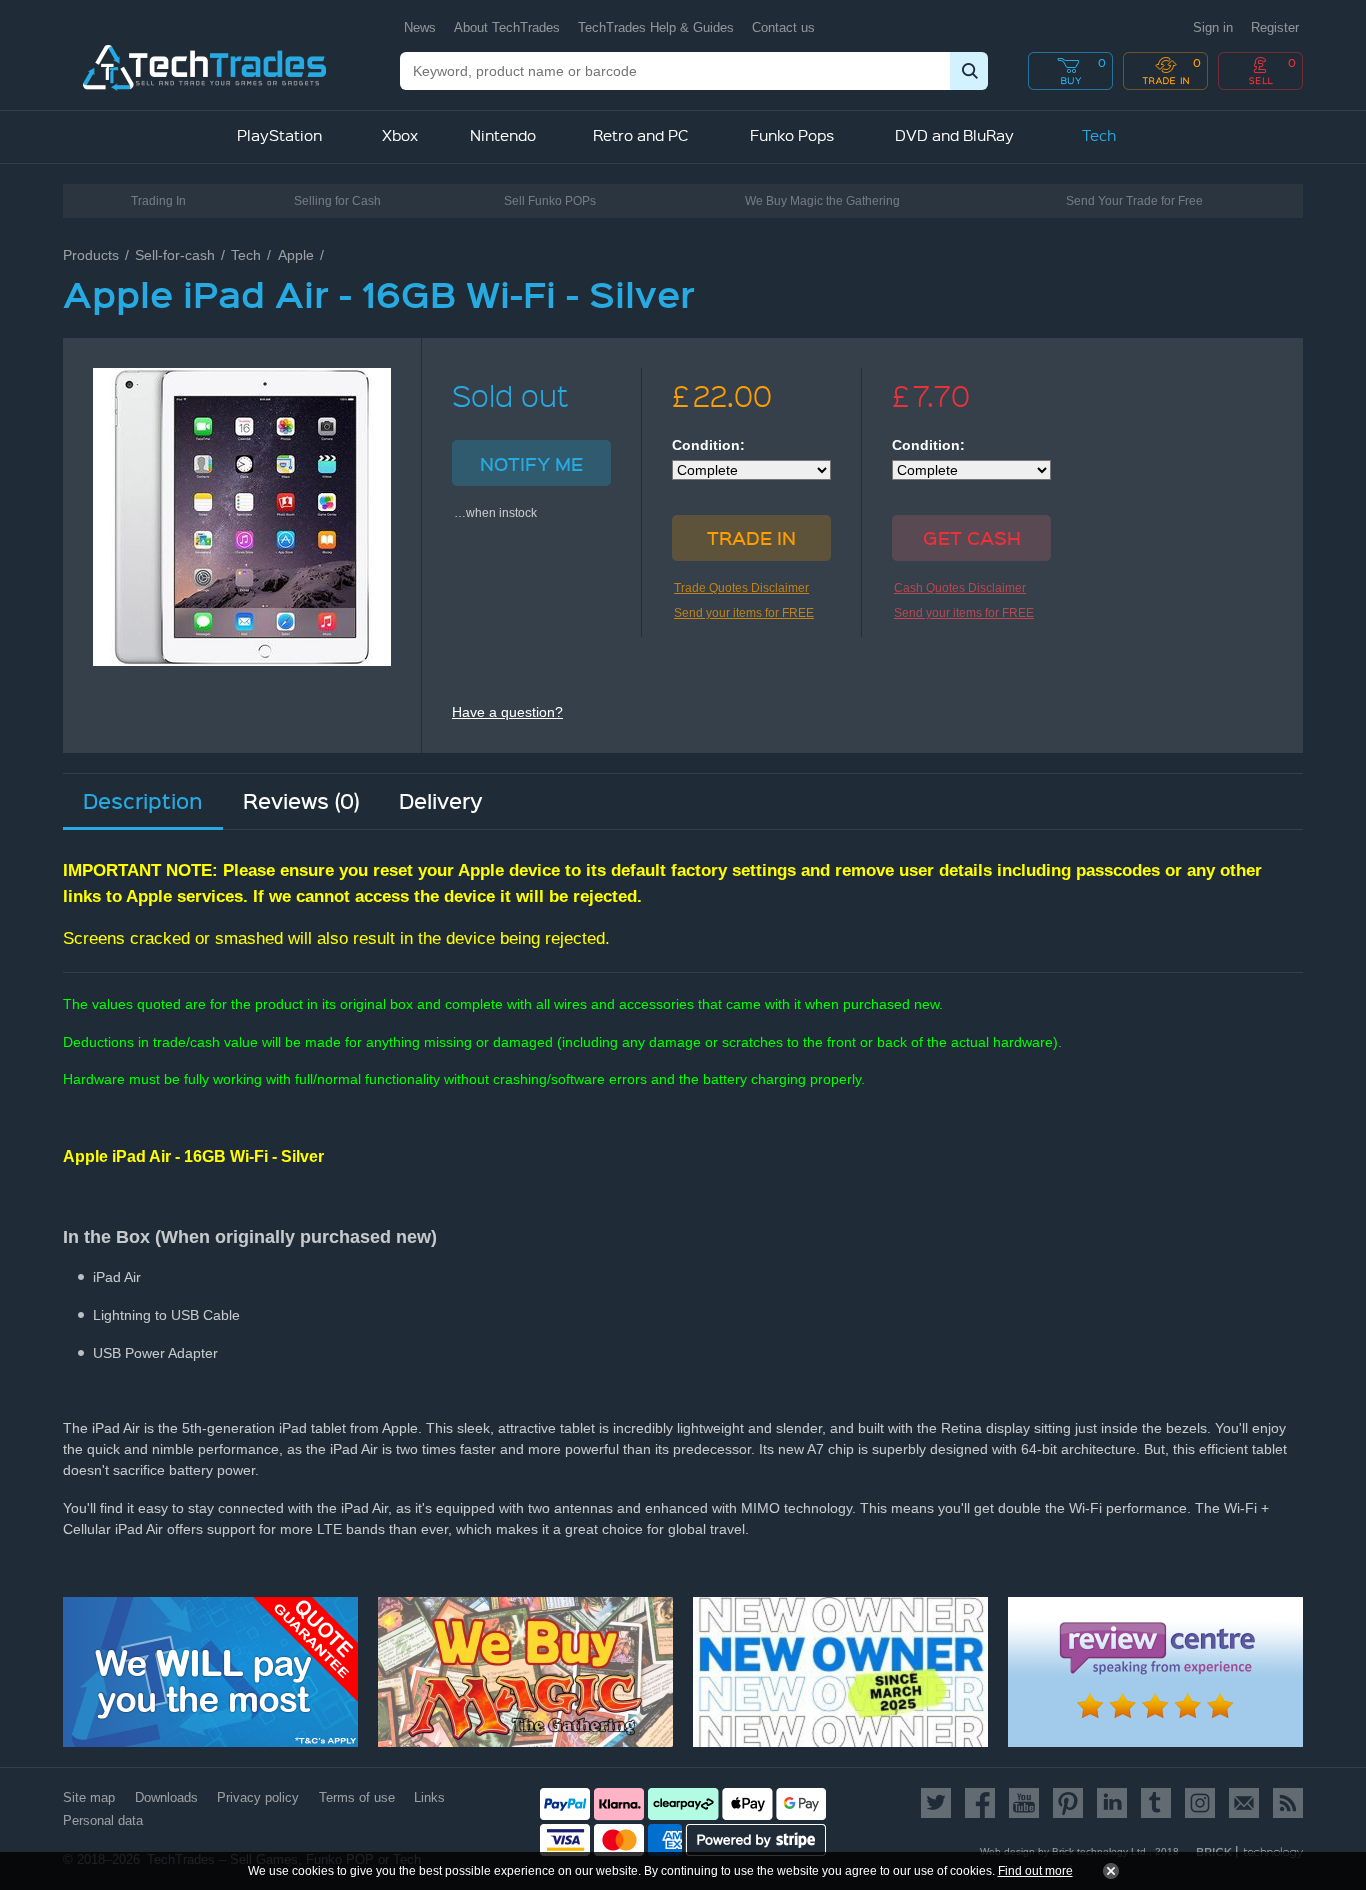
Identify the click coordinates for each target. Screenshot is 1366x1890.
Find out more (1035, 1871)
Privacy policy (258, 1797)
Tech (246, 255)
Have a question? (507, 712)
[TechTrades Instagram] (1200, 1803)
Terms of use (357, 1797)
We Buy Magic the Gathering (822, 201)
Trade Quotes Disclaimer (741, 588)
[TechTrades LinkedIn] (1112, 1803)
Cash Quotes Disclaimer (960, 588)
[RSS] (1284, 1803)
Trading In (158, 201)
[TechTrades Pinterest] (1068, 1803)
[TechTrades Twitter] (939, 1803)
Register (1275, 27)
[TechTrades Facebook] (980, 1803)
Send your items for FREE (744, 613)
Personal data (103, 1820)
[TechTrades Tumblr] (1156, 1803)
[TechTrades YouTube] (1024, 1803)
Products (91, 255)
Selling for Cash (337, 201)
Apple (296, 255)
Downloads (166, 1797)
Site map (89, 1797)
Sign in (1213, 27)
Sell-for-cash (175, 255)
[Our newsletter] (1244, 1803)
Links (429, 1797)
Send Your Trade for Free (1134, 201)
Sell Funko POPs (550, 201)
